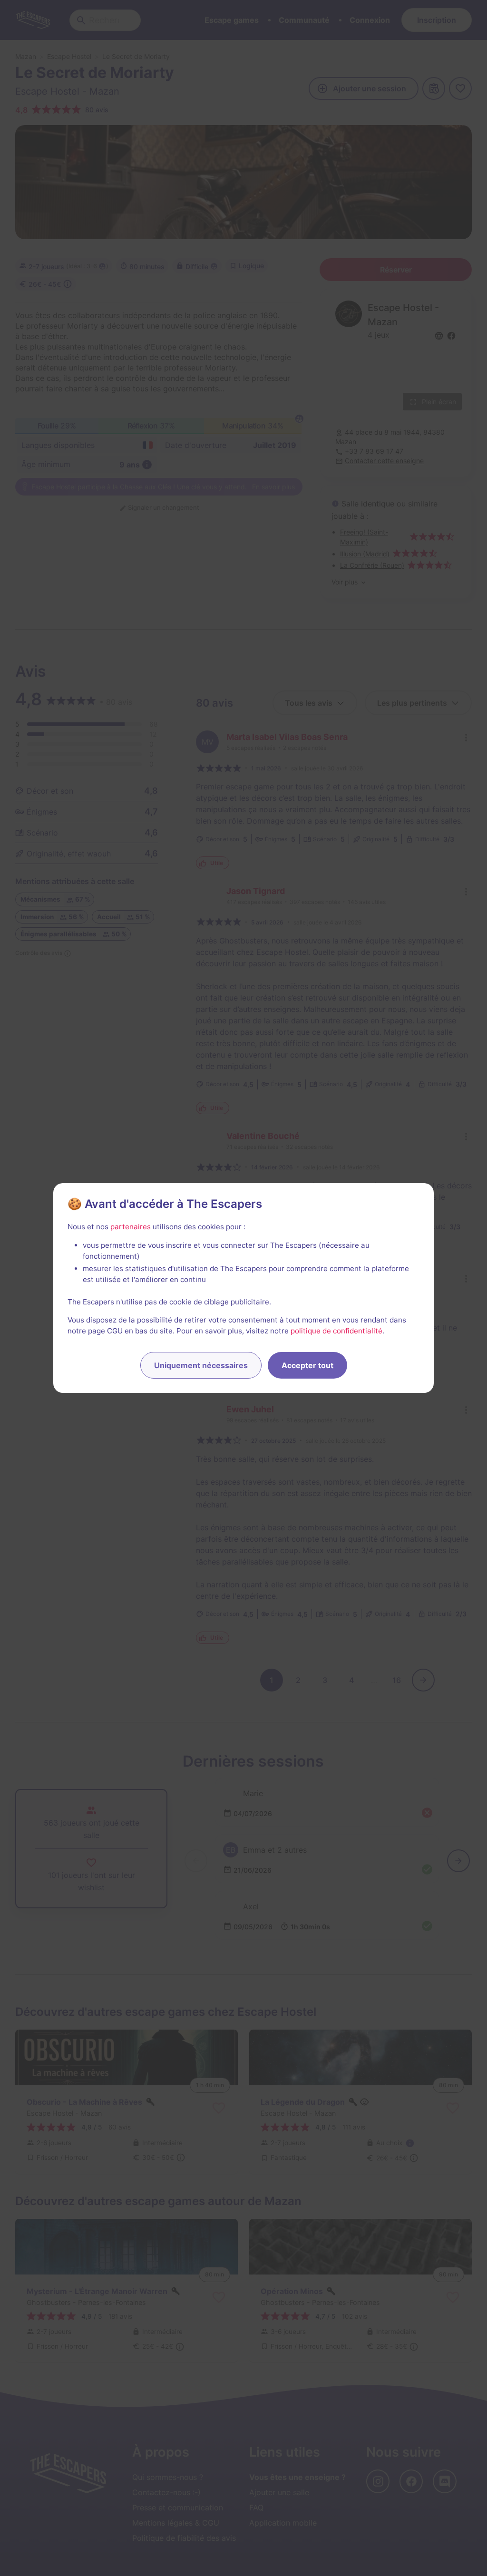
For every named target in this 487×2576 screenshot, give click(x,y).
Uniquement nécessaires (201, 1365)
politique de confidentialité (336, 1331)
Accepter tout (307, 1365)
